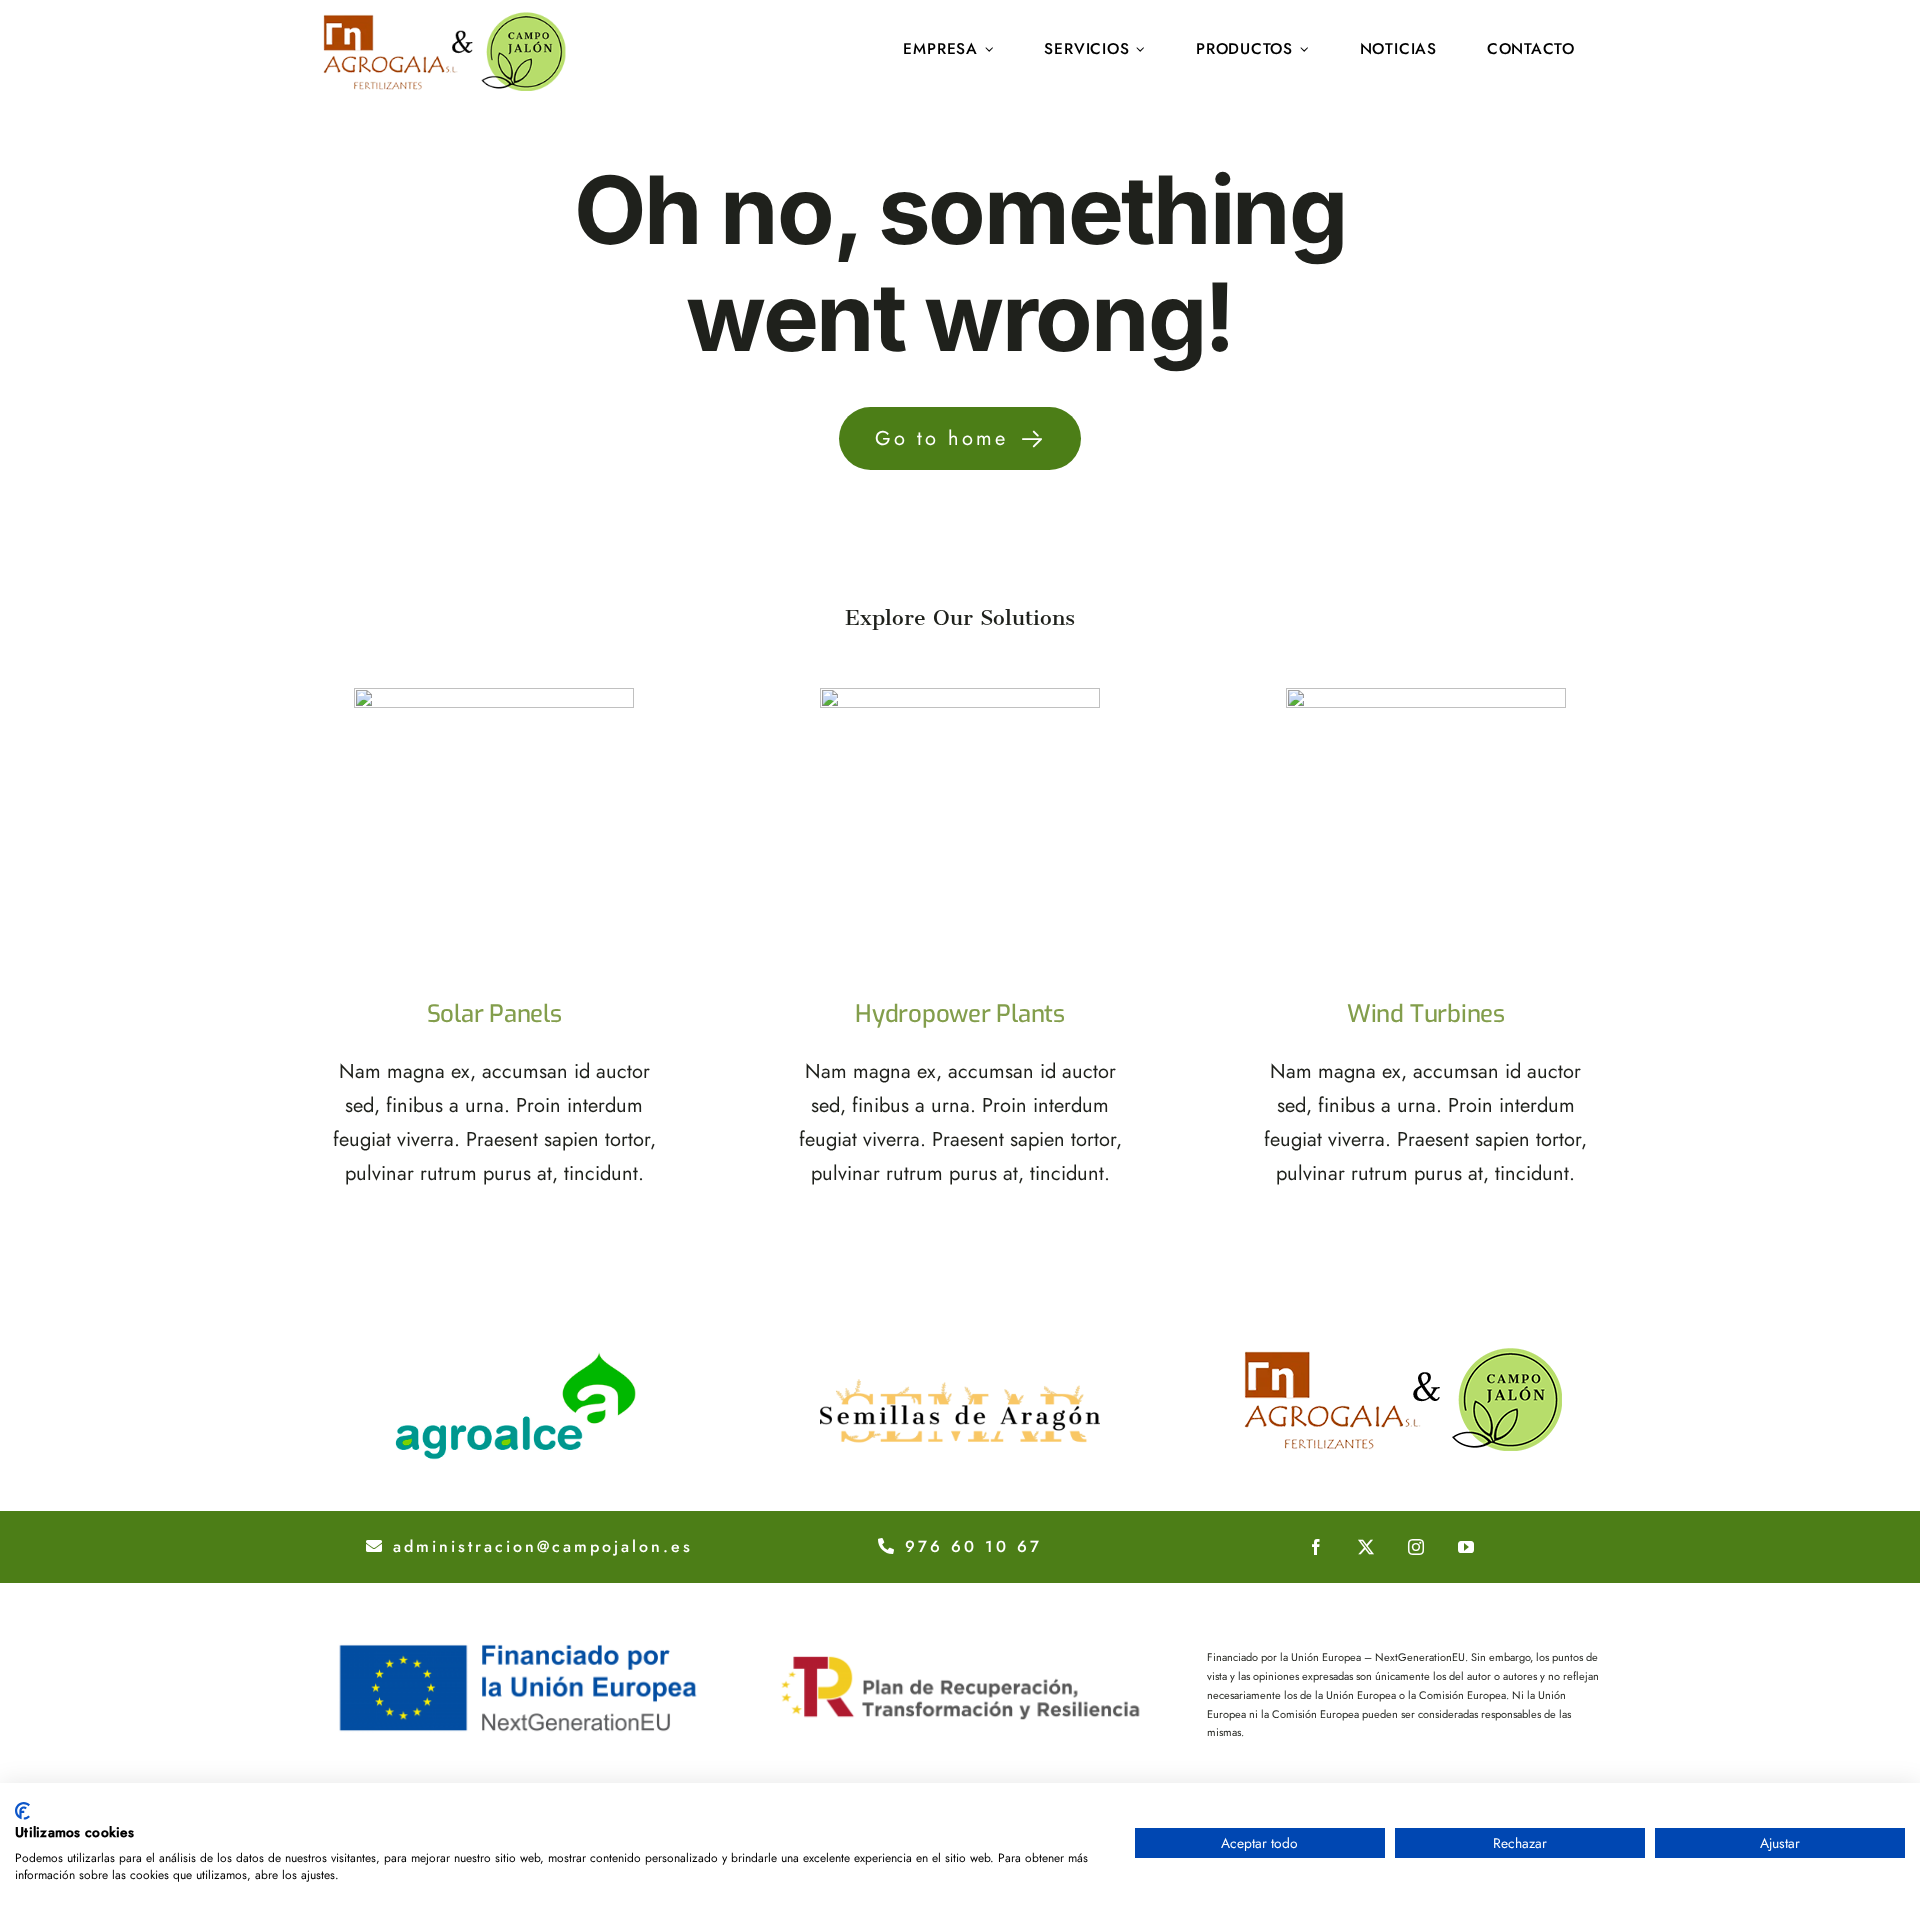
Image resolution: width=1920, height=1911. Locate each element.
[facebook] (1316, 1547)
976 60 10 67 (969, 1546)
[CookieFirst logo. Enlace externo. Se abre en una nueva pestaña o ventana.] (22, 1811)
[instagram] (1416, 1547)
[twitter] (1366, 1547)
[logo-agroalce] (516, 1354)
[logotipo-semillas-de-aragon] (960, 1354)
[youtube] (1466, 1547)
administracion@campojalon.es (539, 1546)
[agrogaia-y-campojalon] (1404, 1354)
